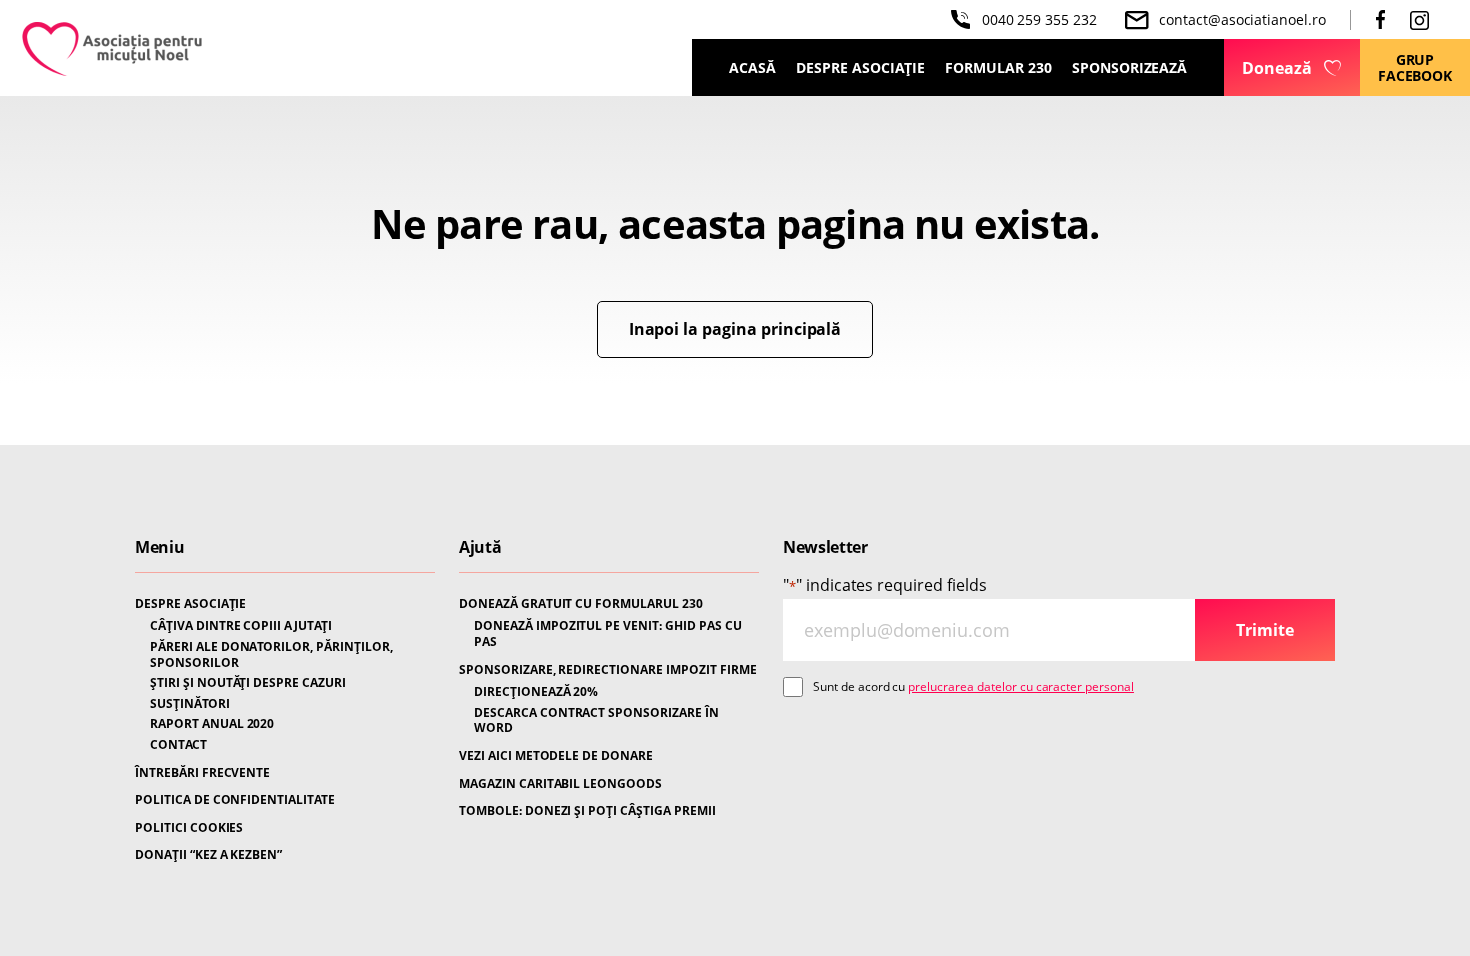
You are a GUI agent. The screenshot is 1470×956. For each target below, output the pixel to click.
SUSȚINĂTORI (190, 704)
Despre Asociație (860, 67)
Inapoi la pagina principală (735, 329)
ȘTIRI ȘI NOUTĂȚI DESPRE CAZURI (248, 683)
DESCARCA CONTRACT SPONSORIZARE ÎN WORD (596, 720)
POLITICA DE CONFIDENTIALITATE (235, 800)
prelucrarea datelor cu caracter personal (1021, 686)
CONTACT (178, 745)
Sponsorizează (1129, 67)
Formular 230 (998, 67)
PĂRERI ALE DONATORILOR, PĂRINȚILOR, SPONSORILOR (271, 654)
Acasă (752, 67)
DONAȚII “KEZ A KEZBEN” (208, 855)
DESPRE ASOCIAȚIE (190, 604)
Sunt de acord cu (973, 686)
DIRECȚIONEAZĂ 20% (536, 692)
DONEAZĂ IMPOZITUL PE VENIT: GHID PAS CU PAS (608, 633)
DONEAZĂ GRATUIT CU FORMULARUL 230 (581, 604)
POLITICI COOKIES (189, 828)
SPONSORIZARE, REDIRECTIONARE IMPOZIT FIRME (608, 670)
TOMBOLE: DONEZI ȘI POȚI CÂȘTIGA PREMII (587, 811)
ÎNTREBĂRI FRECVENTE (202, 773)
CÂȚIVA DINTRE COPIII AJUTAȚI (241, 626)
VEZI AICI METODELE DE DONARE (556, 756)
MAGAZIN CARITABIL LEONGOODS (560, 784)
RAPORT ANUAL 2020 (212, 724)
